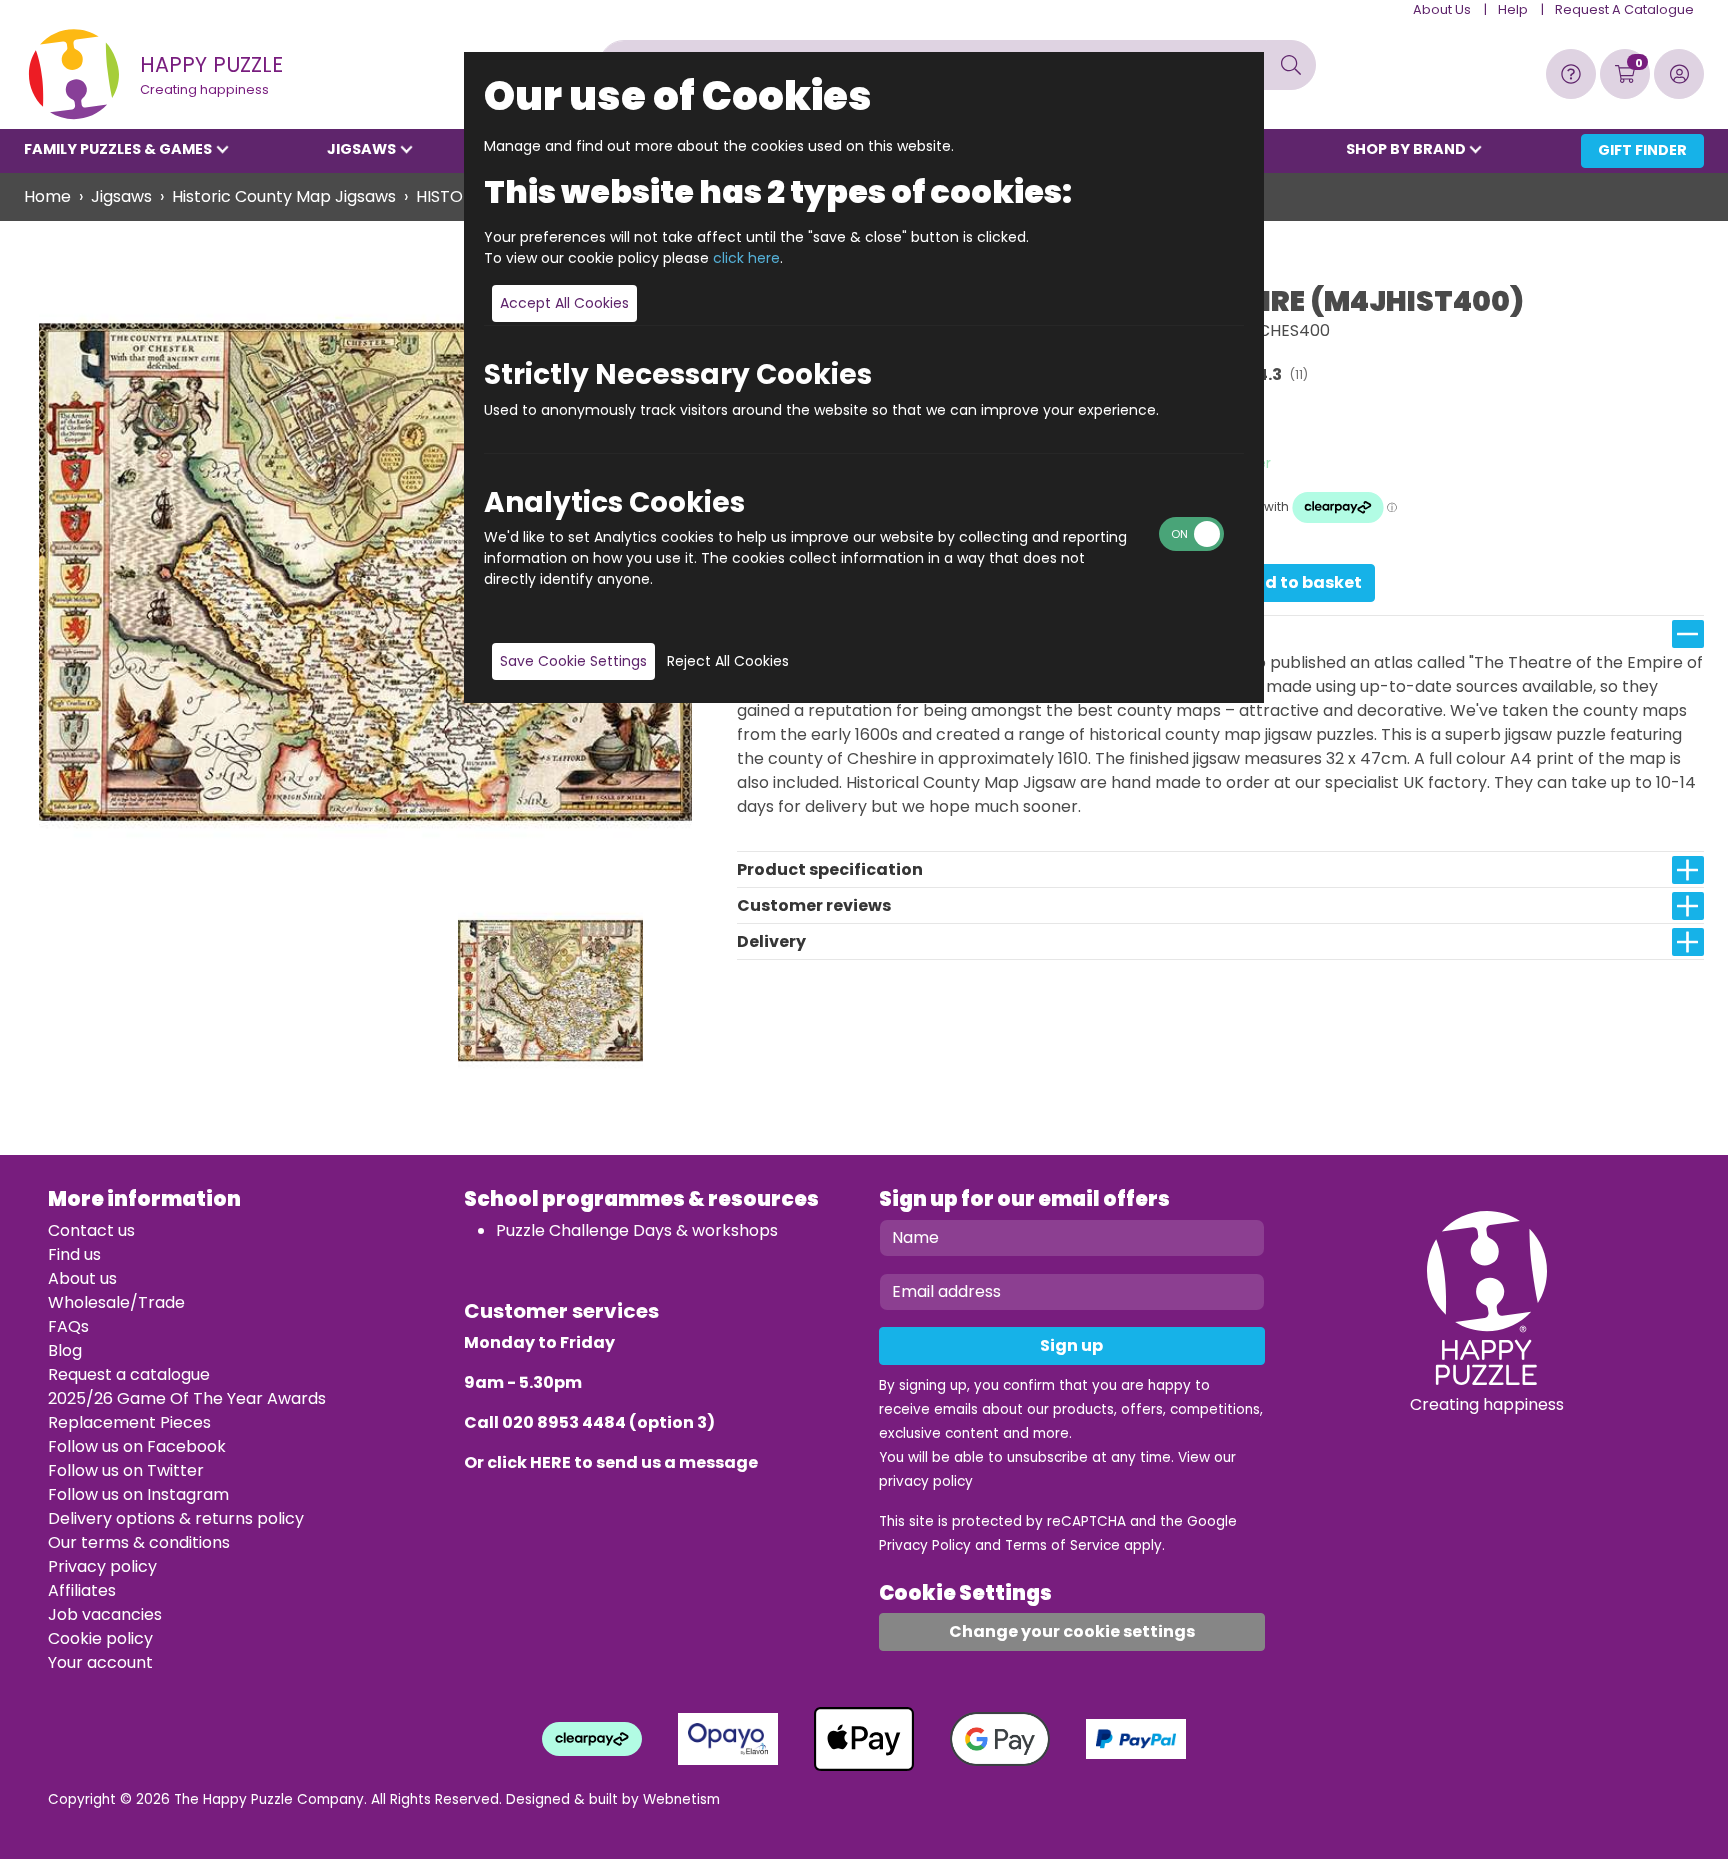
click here (746, 258)
